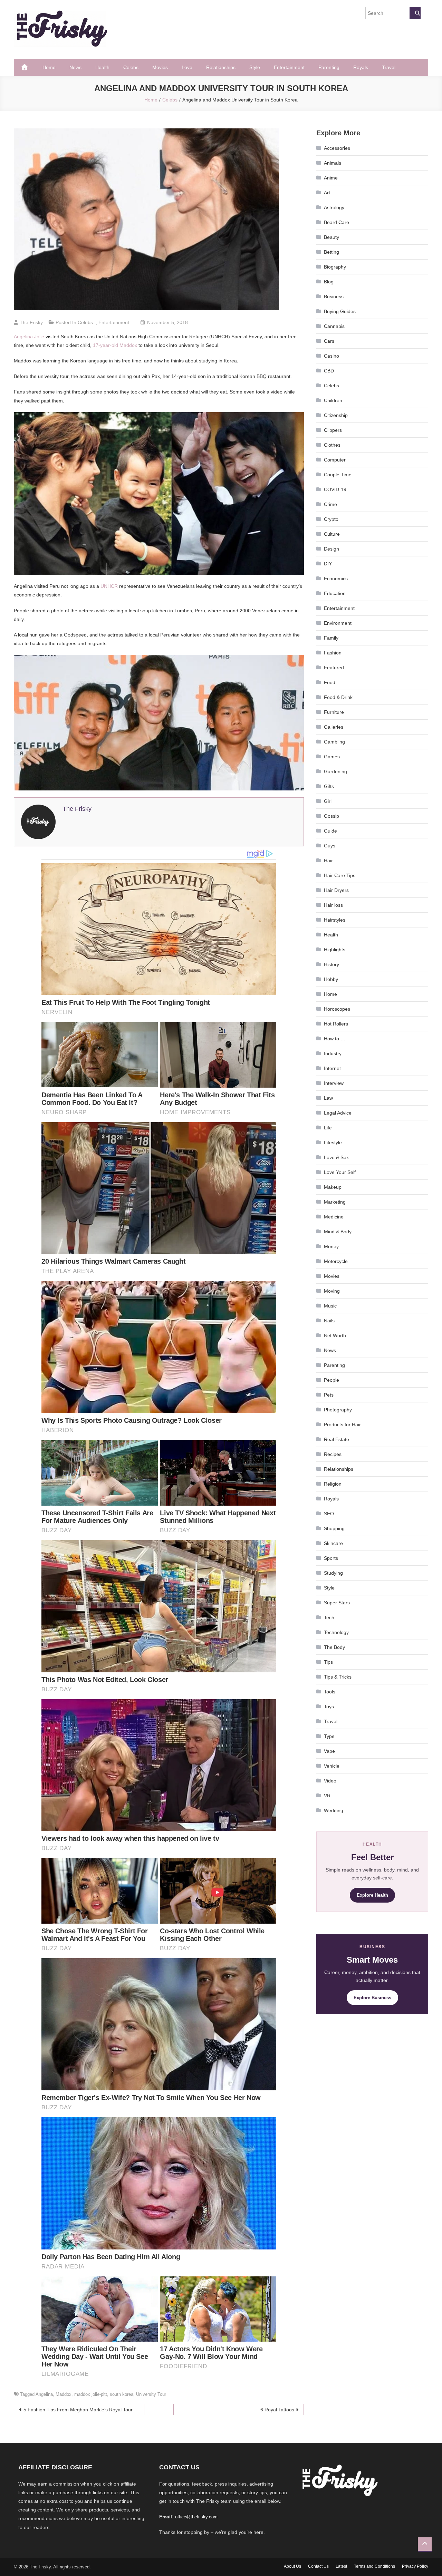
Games (332, 757)
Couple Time (338, 475)
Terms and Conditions (374, 2566)
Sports (331, 1558)
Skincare (333, 1543)
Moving (332, 1291)
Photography (338, 1410)
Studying (333, 1573)
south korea (122, 2394)
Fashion (333, 653)
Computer (335, 460)
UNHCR (109, 586)
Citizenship (336, 415)
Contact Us (318, 2566)
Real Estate (337, 1439)
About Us (292, 2566)
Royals (361, 67)
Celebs (131, 67)
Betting (331, 252)
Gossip (331, 816)
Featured (334, 668)
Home (49, 67)
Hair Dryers (336, 890)
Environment (338, 623)
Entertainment (289, 67)
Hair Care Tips (340, 875)
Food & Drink (338, 697)
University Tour (151, 2394)
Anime (331, 178)
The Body (334, 1647)
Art (327, 193)
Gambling (334, 742)
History (331, 964)
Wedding (334, 1810)
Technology (336, 1632)
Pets (329, 1395)
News (75, 67)
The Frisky (31, 322)
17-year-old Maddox (115, 345)
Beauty (331, 237)
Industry (333, 1053)
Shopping (334, 1528)
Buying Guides (340, 311)
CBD (329, 371)
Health (102, 67)
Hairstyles (335, 920)
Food (330, 682)
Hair (328, 861)
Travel (389, 67)
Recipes (333, 1454)
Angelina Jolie (29, 337)
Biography (335, 267)
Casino (331, 356)
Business (334, 297)
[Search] (415, 13)
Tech (329, 1617)
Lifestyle (333, 1143)
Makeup (333, 1187)
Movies (160, 67)
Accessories (337, 148)
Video (330, 1781)
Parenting (329, 67)
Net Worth (335, 1335)
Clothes (332, 445)
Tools (330, 1692)
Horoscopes (337, 1009)
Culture (332, 534)
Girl (328, 801)
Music (330, 1306)
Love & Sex (336, 1157)
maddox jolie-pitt (91, 2394)
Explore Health (372, 1895)
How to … (335, 1039)
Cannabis (334, 326)
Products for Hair (342, 1425)
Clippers (333, 430)
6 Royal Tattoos (277, 2410)
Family (331, 638)
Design (331, 549)
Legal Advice (338, 1113)
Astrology (334, 207)
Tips (328, 1662)
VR (327, 1796)
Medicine (334, 1217)
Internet (332, 1068)
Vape (329, 1751)
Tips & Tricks (338, 1677)
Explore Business (372, 1998)
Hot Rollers (336, 1024)
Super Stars (337, 1603)
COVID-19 (335, 489)
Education (335, 593)
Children (333, 400)
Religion (333, 1484)
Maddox (64, 2394)
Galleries (334, 727)
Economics (336, 579)
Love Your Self (340, 1172)
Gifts (329, 786)
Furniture (334, 712)
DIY (328, 564)
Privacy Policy (415, 2566)
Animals (333, 163)
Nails (329, 1321)
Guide (330, 831)
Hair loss (333, 905)
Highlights (335, 950)
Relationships (221, 67)
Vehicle (332, 1766)
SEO (329, 1514)
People (331, 1380)
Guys (330, 846)
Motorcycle (336, 1261)
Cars (329, 341)
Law (328, 1098)
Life (328, 1128)
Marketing (335, 1202)
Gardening (335, 771)
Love (187, 67)
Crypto (331, 519)
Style (255, 67)
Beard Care (337, 222)
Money (331, 1246)
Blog (329, 282)
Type (329, 1736)
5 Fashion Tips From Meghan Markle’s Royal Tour (78, 2410)
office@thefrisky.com (196, 2517)
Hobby (331, 979)
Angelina (44, 2394)
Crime (330, 504)
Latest (341, 2566)
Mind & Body (338, 1232)
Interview (334, 1083)
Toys (329, 1707)
